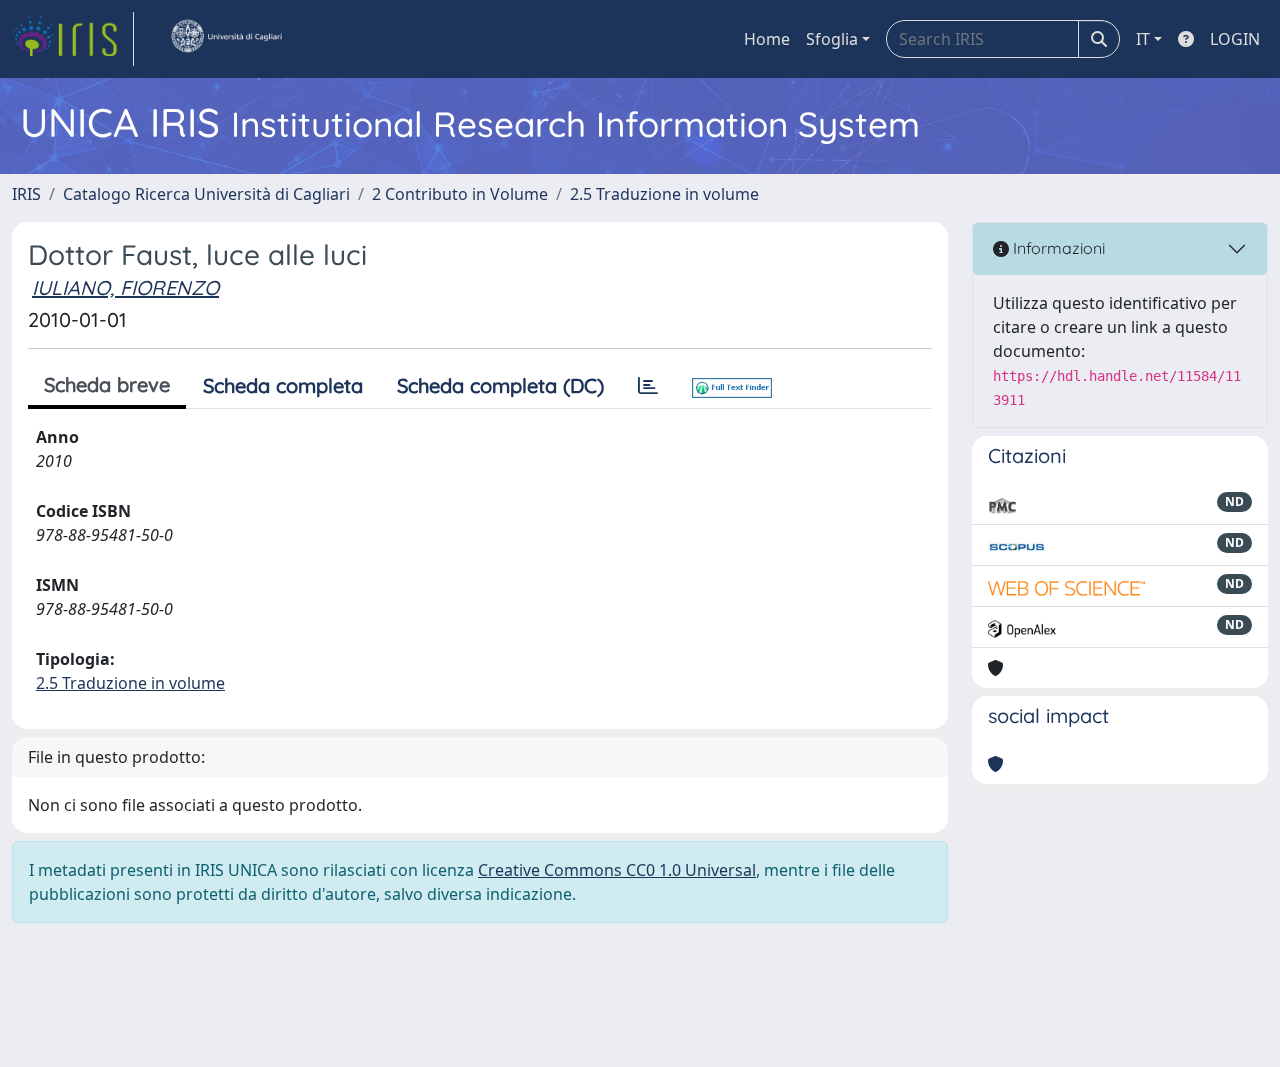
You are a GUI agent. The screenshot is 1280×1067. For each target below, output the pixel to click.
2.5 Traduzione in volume (664, 194)
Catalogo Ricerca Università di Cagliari (206, 194)
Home (767, 39)
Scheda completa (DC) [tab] (500, 385)
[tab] (648, 386)
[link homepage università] (226, 39)
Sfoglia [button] (832, 39)
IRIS (26, 194)
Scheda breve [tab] (107, 384)
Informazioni (1057, 248)
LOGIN (1235, 39)
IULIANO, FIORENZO (125, 287)
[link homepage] (73, 39)
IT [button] (1143, 39)
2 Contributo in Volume (460, 194)
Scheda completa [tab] (283, 385)
